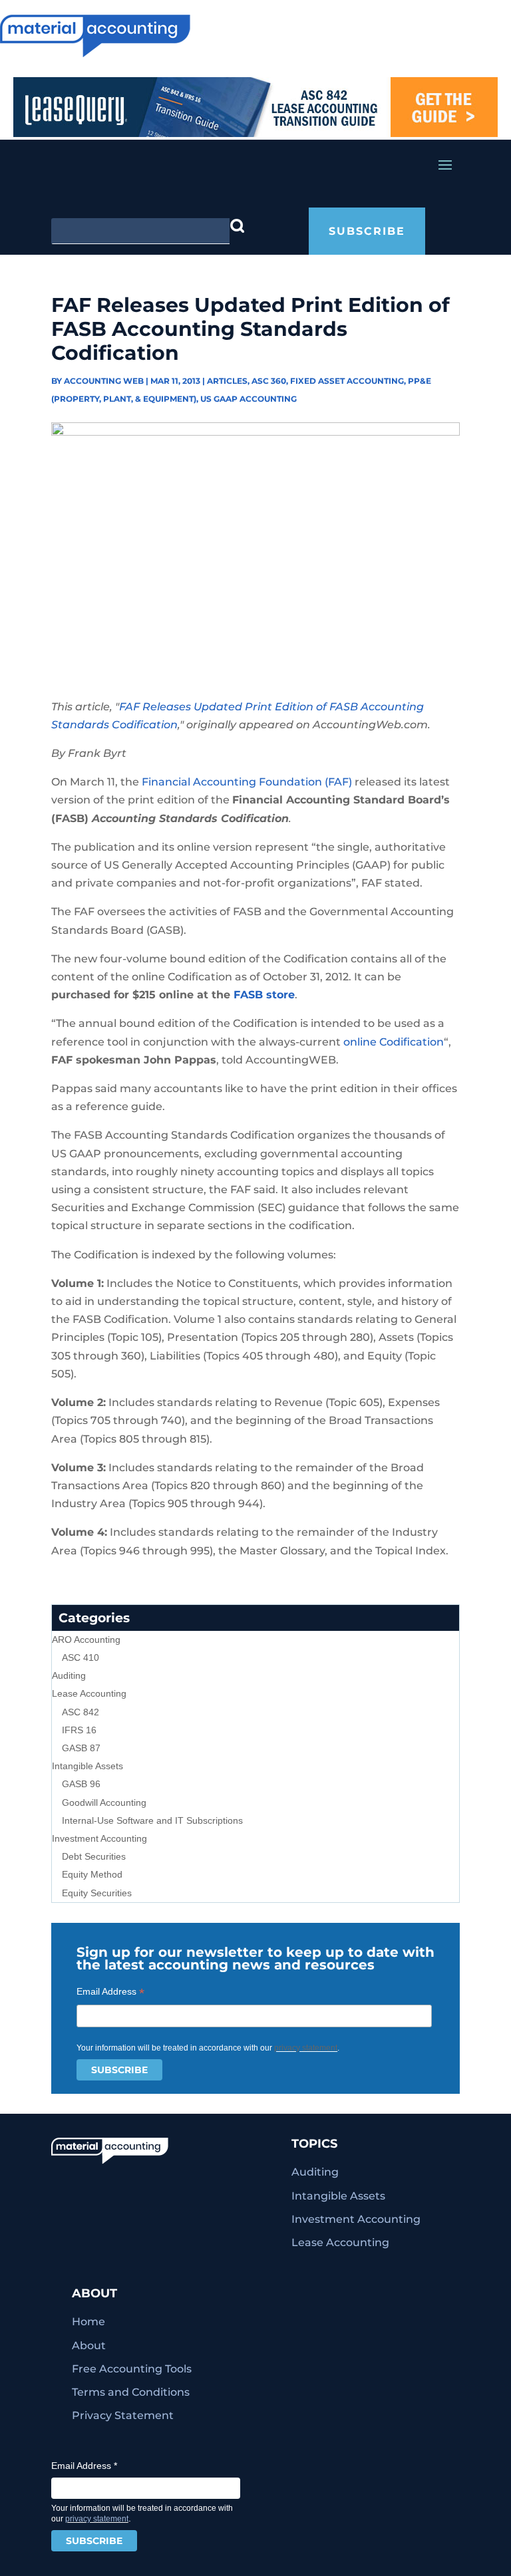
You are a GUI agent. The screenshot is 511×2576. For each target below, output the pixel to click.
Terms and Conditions (131, 2392)
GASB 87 (81, 1748)
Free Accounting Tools (132, 2369)
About (89, 2346)
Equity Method (92, 1874)
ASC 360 (269, 381)
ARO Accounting (86, 1640)
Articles (227, 381)
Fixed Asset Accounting (347, 381)
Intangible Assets (87, 1766)
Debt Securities (94, 1856)
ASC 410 (81, 1657)
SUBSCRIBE (367, 231)
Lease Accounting (89, 1693)
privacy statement (306, 2048)
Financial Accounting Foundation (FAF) (247, 782)
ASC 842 (81, 1712)
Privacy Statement (123, 2415)
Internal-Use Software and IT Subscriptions (152, 1820)
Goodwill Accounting (104, 1802)
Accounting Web (104, 381)
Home (88, 2322)
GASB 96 (81, 1784)
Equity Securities (97, 1893)
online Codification (394, 1042)
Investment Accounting (99, 1838)
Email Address (110, 1992)
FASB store (264, 995)
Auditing (69, 1675)
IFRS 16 (79, 1730)
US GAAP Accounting (249, 399)
